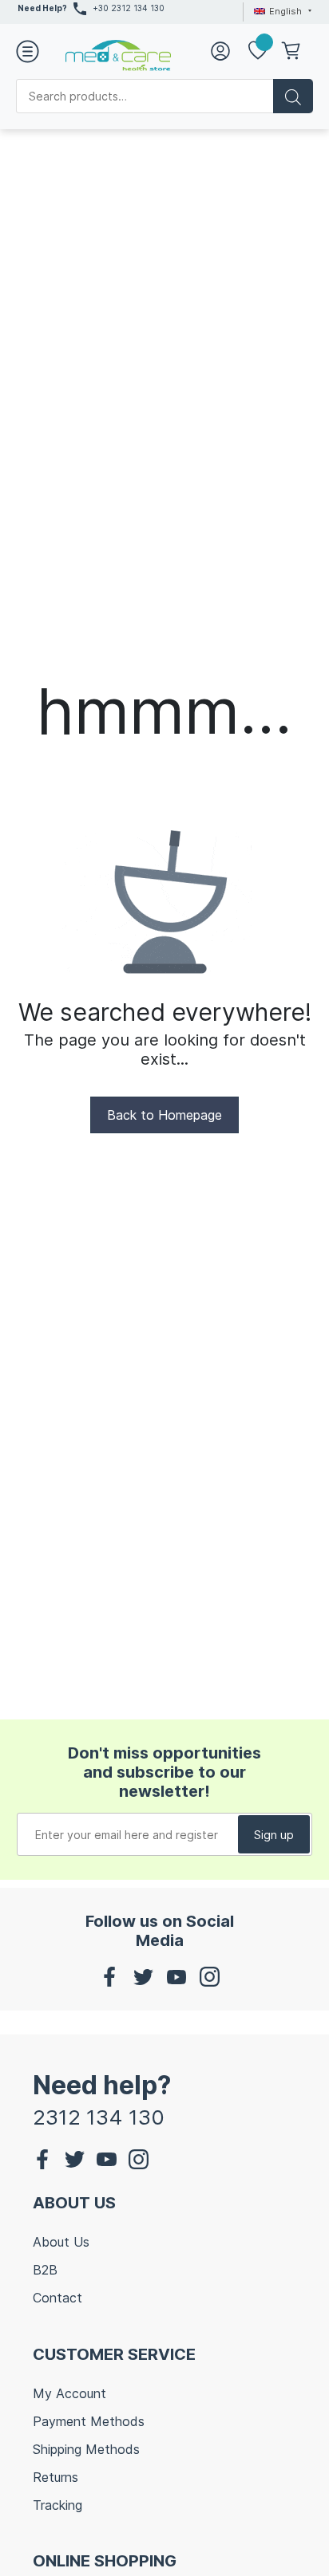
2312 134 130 (99, 2117)
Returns (55, 2477)
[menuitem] (280, 11)
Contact (57, 2298)
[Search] (293, 96)
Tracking (57, 2505)
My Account (69, 2393)
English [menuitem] (285, 11)
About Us (61, 2242)
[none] (280, 11)
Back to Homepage (164, 1115)
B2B (45, 2270)
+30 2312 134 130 (129, 8)
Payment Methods (89, 2421)
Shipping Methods (86, 2449)
